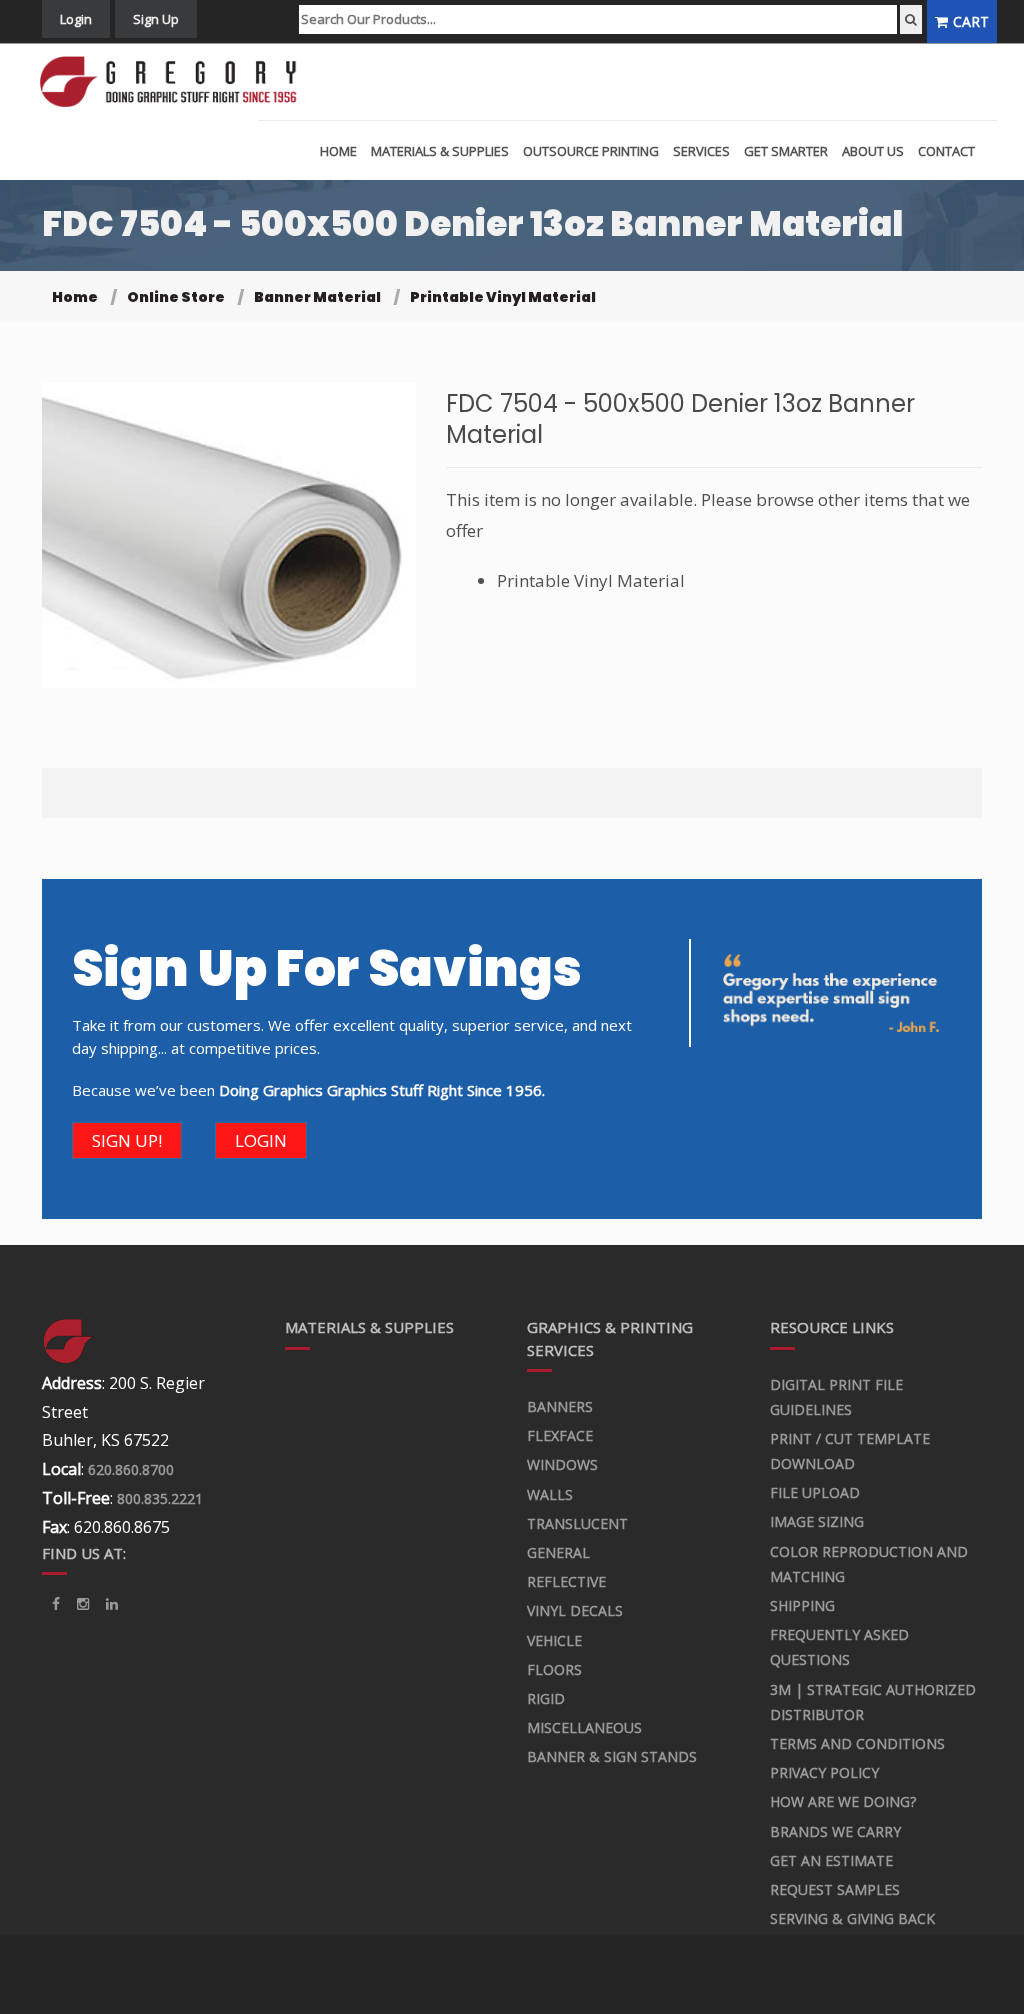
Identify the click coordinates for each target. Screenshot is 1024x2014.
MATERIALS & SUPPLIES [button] (440, 151)
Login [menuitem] (76, 19)
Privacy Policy (824, 1772)
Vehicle (554, 1640)
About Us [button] (873, 151)
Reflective (566, 1581)
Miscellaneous (584, 1727)
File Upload (815, 1492)
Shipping (802, 1605)
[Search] (911, 19)
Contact (946, 151)
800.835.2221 (160, 1498)
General (558, 1552)
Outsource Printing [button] (591, 151)
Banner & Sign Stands (612, 1756)
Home (75, 297)
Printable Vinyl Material (503, 297)
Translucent (577, 1523)
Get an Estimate (831, 1860)
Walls (550, 1494)
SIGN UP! (127, 1140)
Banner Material (317, 297)
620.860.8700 (131, 1469)
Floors (554, 1669)
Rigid (546, 1698)
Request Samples (835, 1889)
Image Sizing (817, 1521)
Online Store (176, 297)
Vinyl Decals (575, 1610)
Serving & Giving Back (852, 1918)
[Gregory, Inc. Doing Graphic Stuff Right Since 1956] (175, 82)
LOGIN (261, 1140)
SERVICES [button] (701, 151)
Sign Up (156, 19)
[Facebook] (56, 1604)
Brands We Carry (835, 1831)
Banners (560, 1406)
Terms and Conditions (857, 1743)
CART (971, 21)
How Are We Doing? (843, 1801)
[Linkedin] (83, 1604)
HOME (338, 151)
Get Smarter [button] (786, 151)
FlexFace (560, 1435)
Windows (562, 1464)
